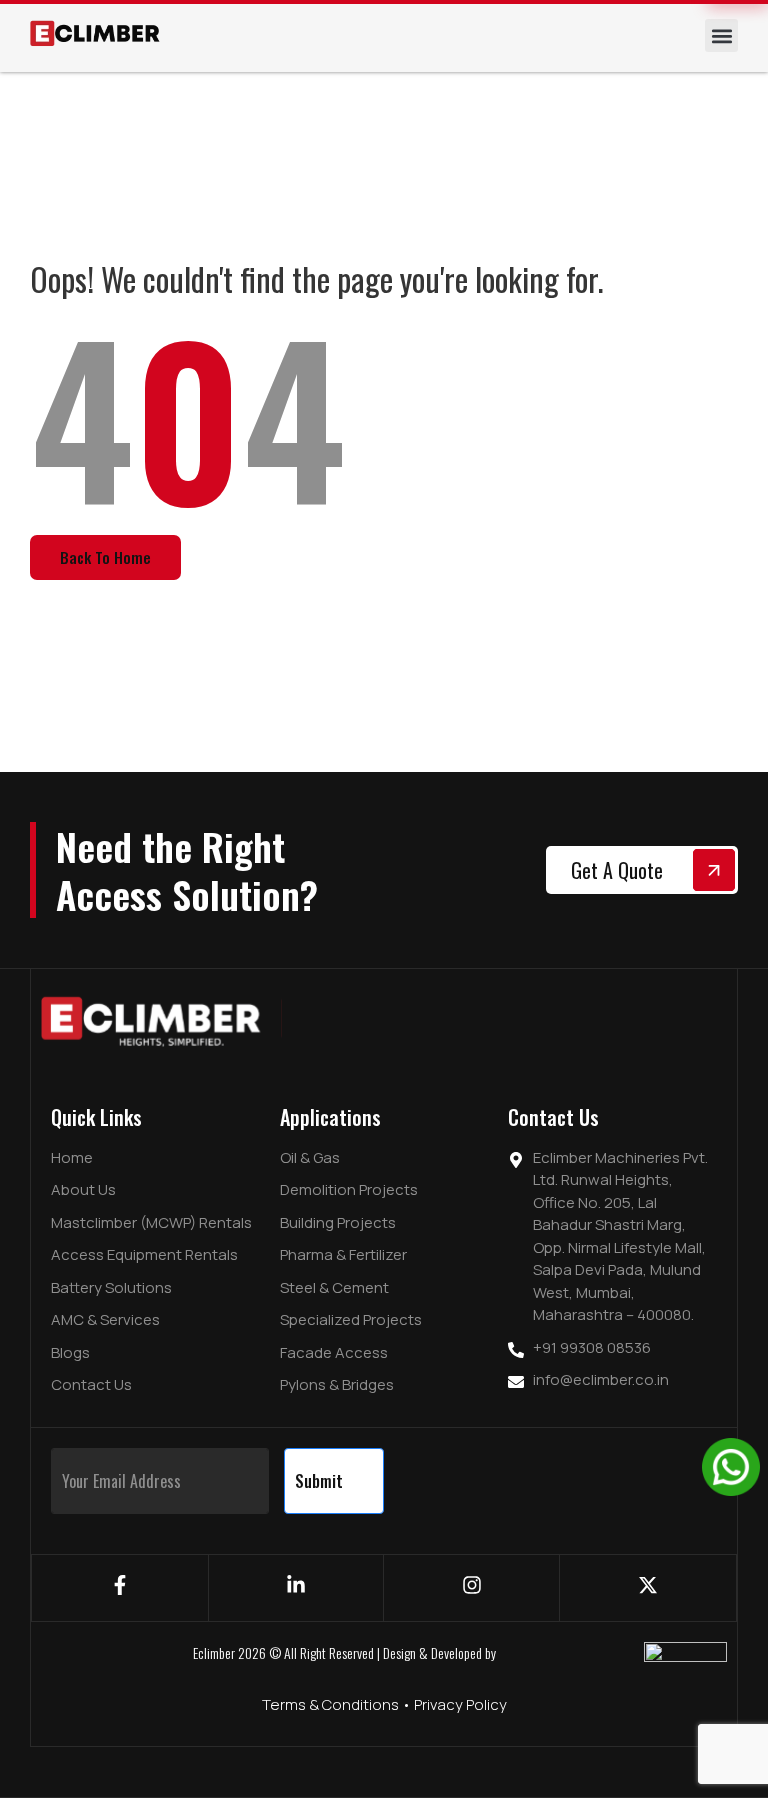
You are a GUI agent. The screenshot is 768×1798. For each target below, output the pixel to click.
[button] (721, 35)
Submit (319, 1481)
